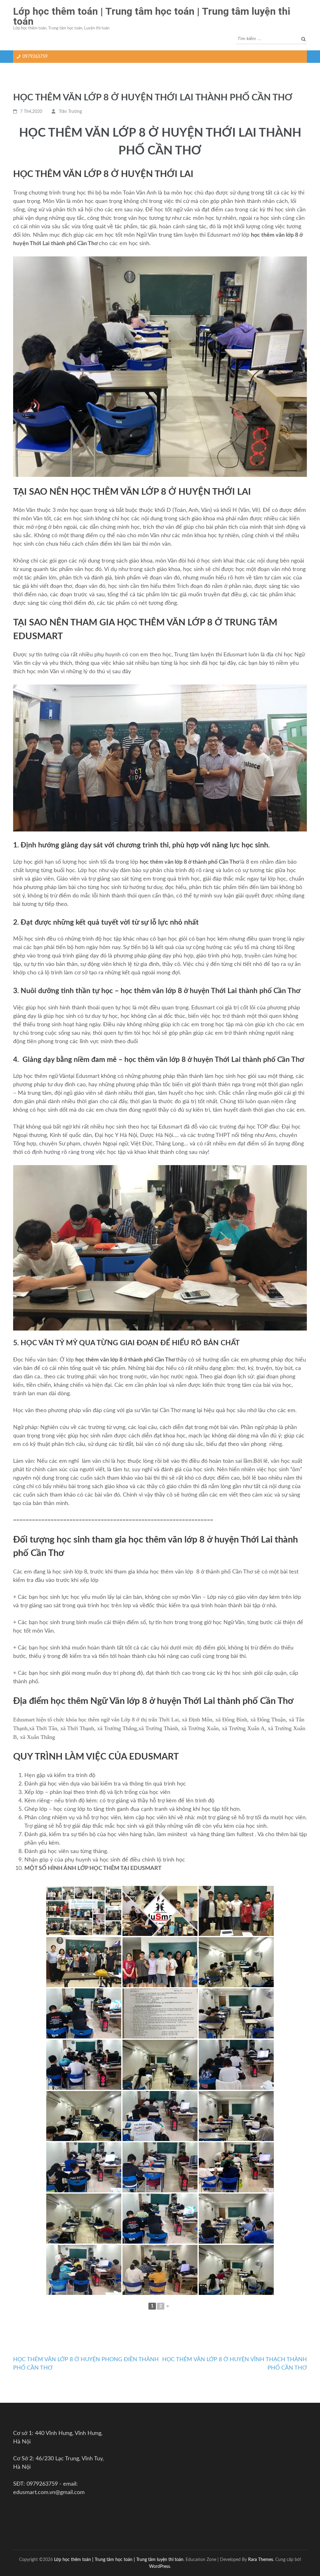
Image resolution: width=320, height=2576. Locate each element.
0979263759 (35, 57)
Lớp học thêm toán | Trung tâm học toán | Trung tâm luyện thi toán (152, 16)
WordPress (160, 2566)
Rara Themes (261, 2560)
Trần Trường (70, 112)
